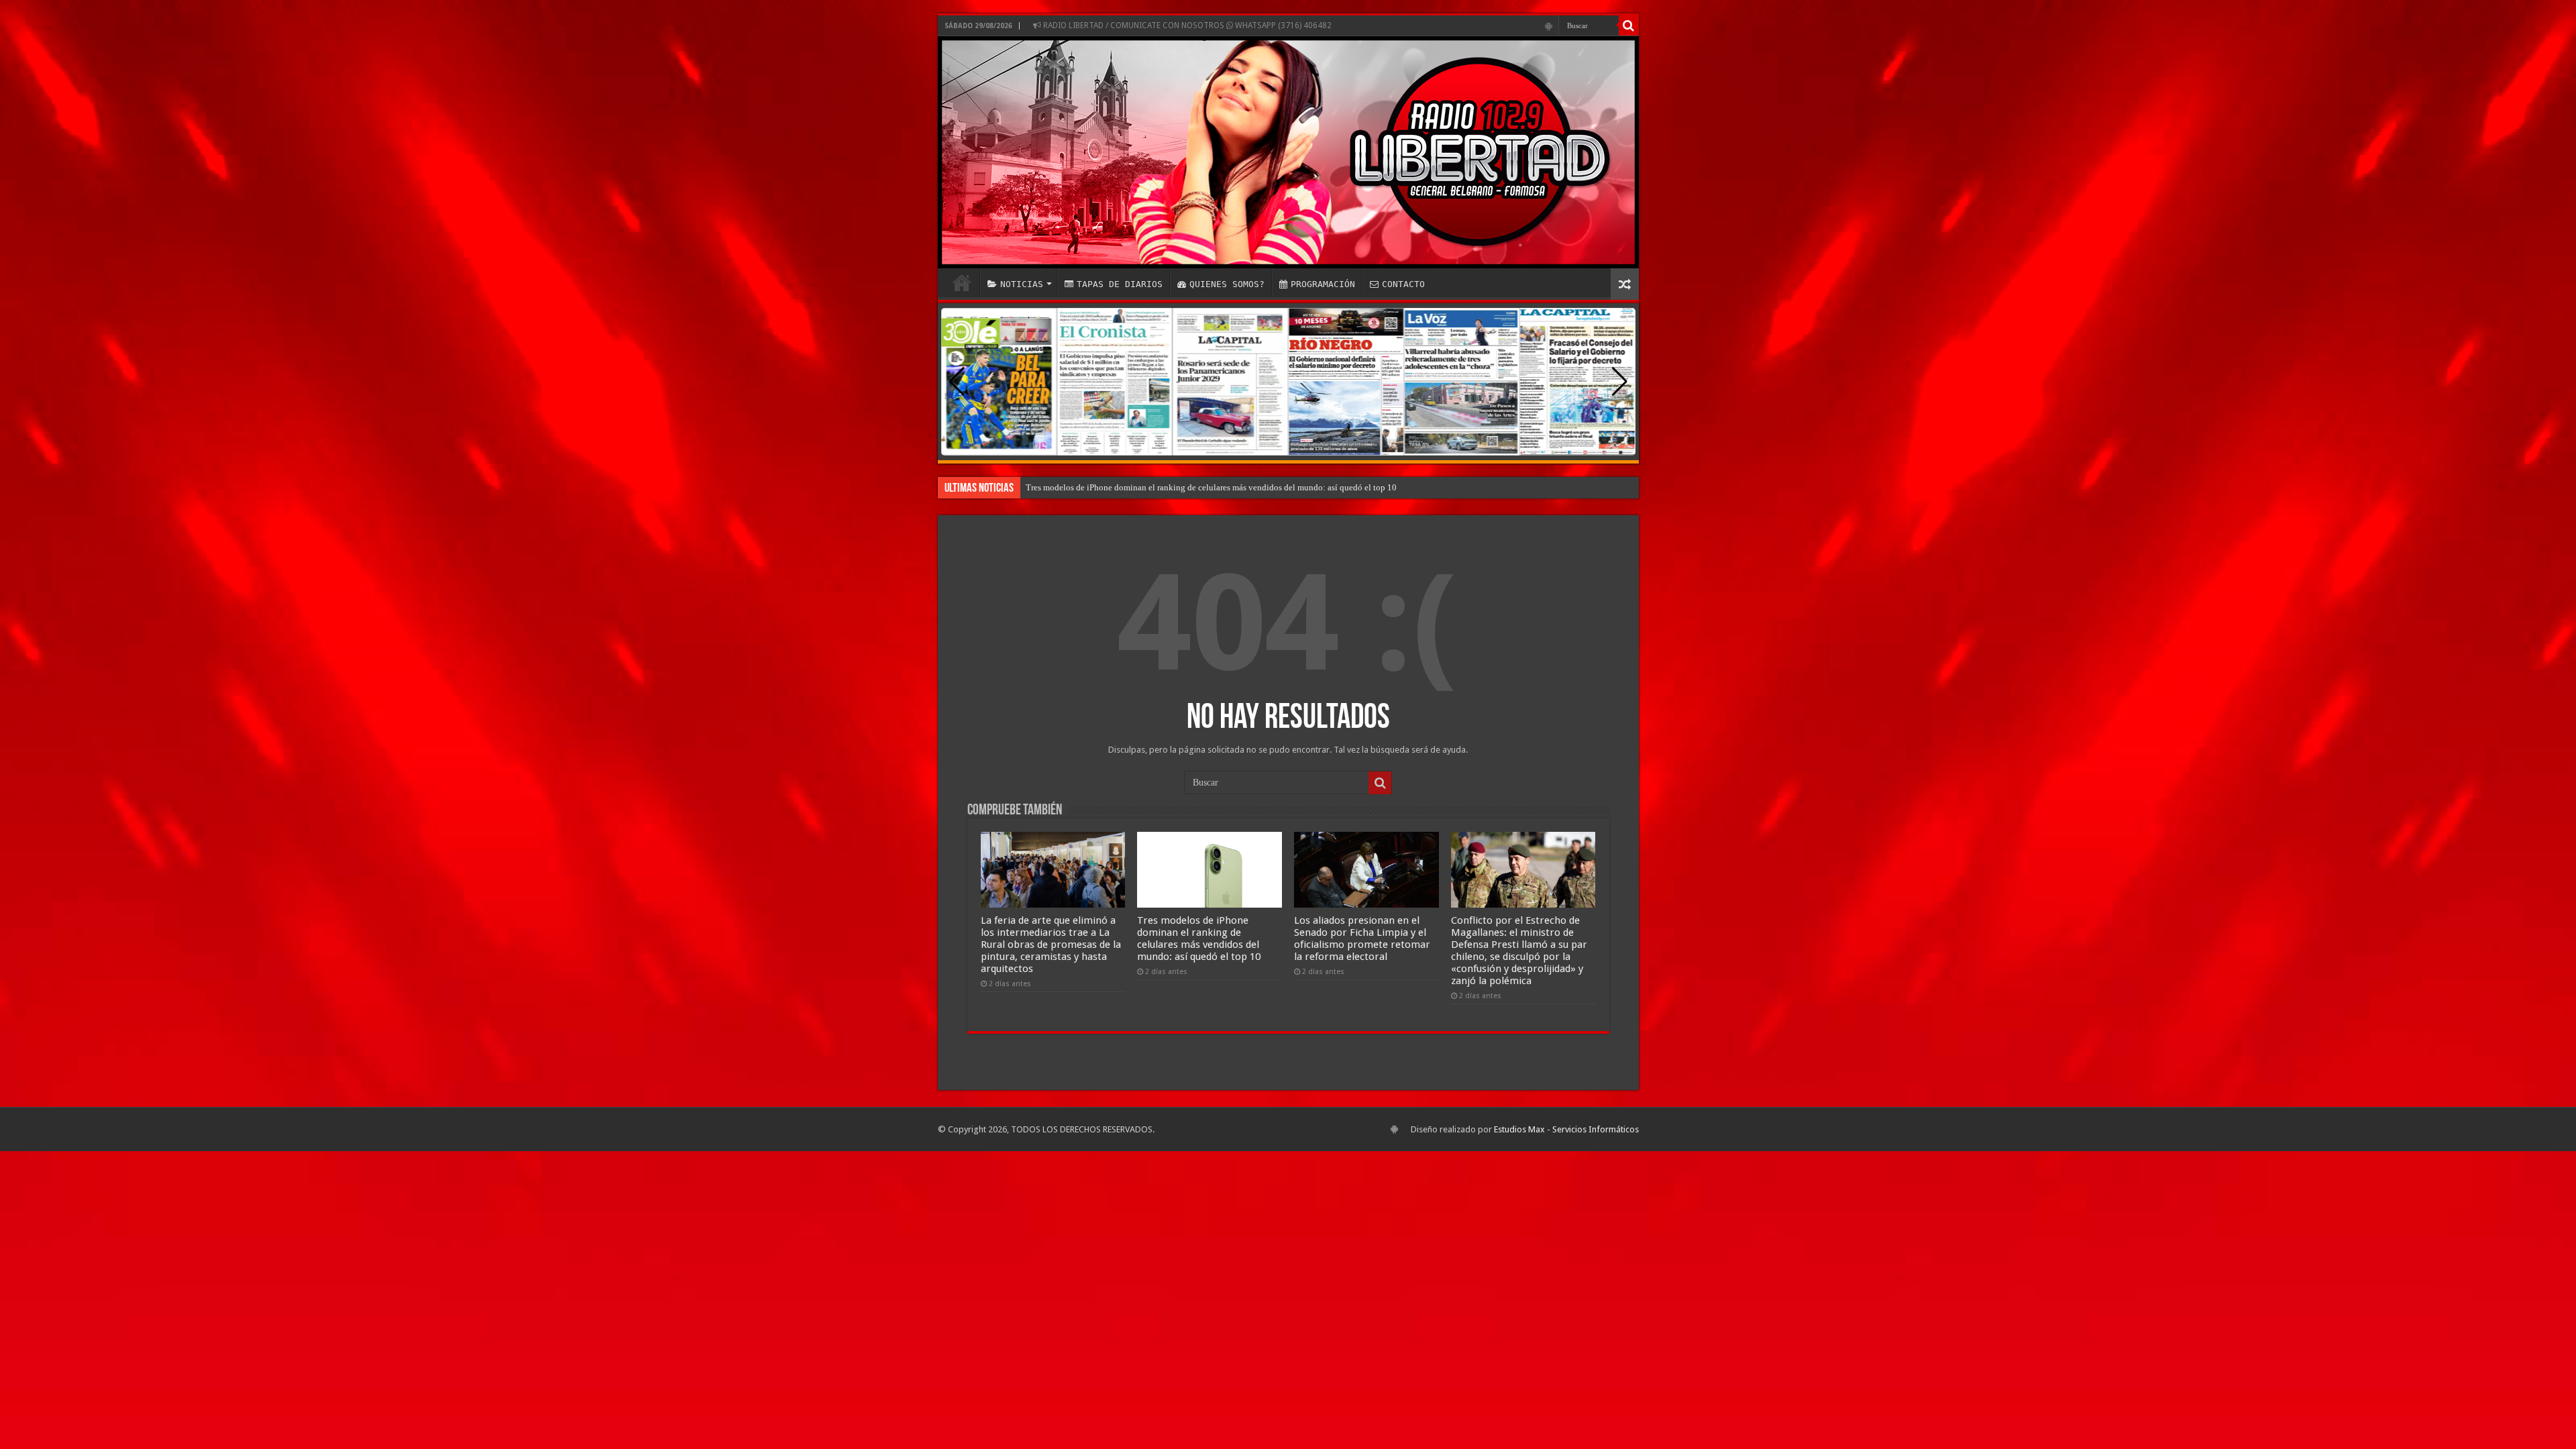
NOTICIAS (1022, 284)
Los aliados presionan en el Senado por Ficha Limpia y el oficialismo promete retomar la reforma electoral (1217, 487)
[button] (1620, 382)
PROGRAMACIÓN (1323, 284)
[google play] (1549, 26)
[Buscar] (1629, 25)
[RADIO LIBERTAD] (1288, 152)
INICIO (962, 282)
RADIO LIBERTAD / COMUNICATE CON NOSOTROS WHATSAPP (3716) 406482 (1186, 25)
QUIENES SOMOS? (1227, 284)
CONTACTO (1403, 284)
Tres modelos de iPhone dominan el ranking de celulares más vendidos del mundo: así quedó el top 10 (1199, 938)
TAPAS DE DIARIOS (1120, 284)
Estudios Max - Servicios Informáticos (1566, 1129)
